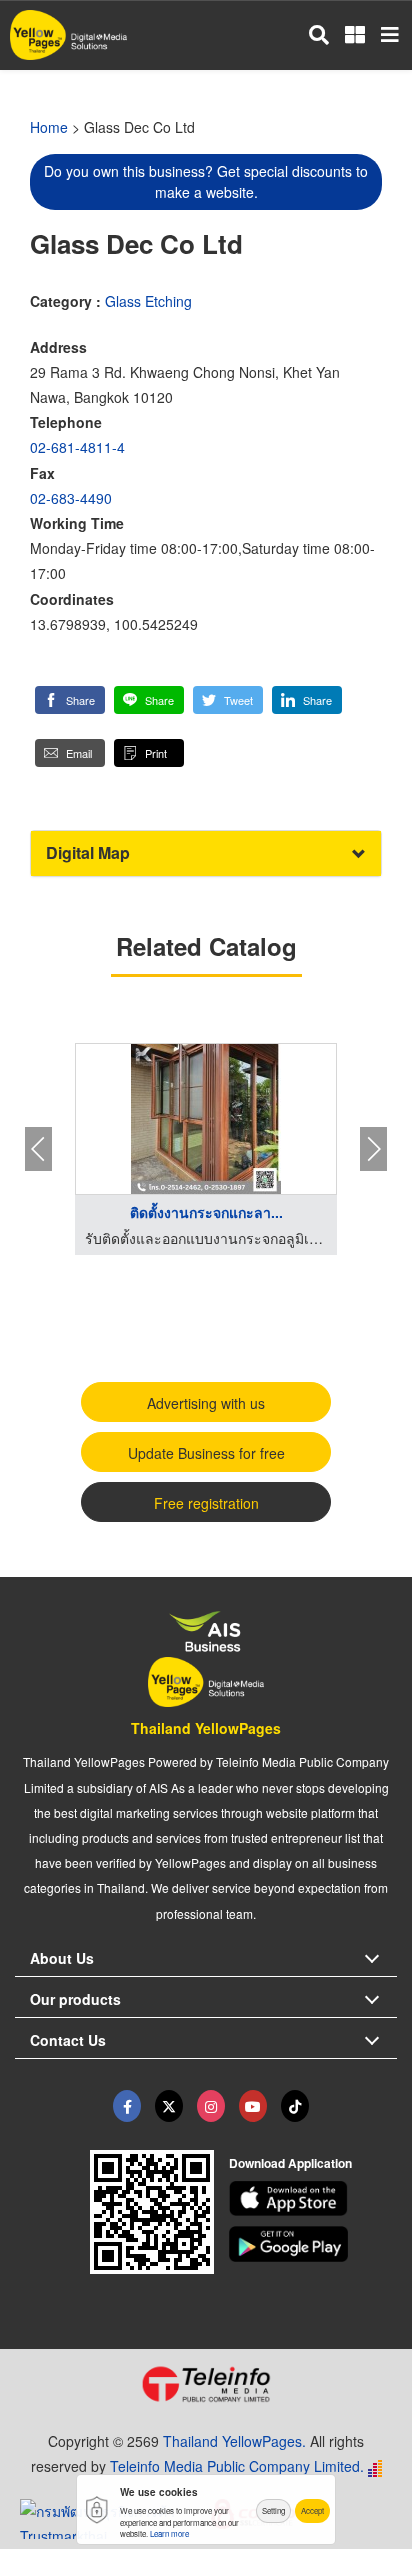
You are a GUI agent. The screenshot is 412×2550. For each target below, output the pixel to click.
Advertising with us (206, 1403)
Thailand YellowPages (206, 1728)
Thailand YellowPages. (234, 2441)
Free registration (206, 1503)
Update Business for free (206, 1453)
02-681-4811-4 (77, 447)
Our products (75, 1999)
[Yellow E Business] (127, 2106)
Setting (273, 2510)
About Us (62, 1958)
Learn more (169, 2533)
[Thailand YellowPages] (169, 2106)
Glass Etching (148, 301)
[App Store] (313, 2199)
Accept (312, 2510)
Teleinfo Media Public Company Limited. (237, 2466)
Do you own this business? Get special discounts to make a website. (206, 181)
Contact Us (68, 2040)
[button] (70, 700)
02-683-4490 (71, 498)
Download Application (290, 2163)
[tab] (206, 853)
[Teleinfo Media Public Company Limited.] (206, 2384)
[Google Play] (313, 2244)
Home (49, 127)
